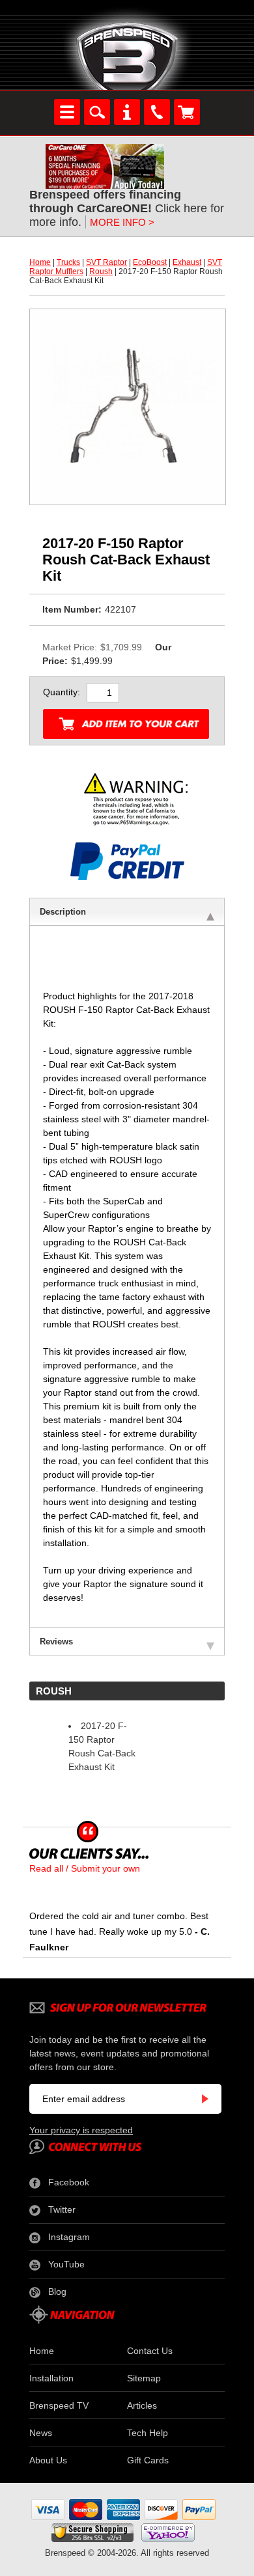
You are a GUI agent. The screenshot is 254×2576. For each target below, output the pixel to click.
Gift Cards (148, 2460)
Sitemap (144, 2378)
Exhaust (187, 262)
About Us (48, 2460)
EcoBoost (150, 262)
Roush (101, 271)
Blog (57, 2292)
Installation (51, 2378)
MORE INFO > (122, 222)
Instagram (69, 2237)
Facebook (69, 2182)
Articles (142, 2405)
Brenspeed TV (59, 2405)
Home (40, 262)
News (41, 2433)
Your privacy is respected (81, 2130)
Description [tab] (63, 912)
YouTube (66, 2264)
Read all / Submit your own (85, 1868)
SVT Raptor (106, 262)
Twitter (62, 2209)
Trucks (68, 262)
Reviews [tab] (56, 1641)
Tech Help (148, 2433)
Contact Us (150, 2351)
